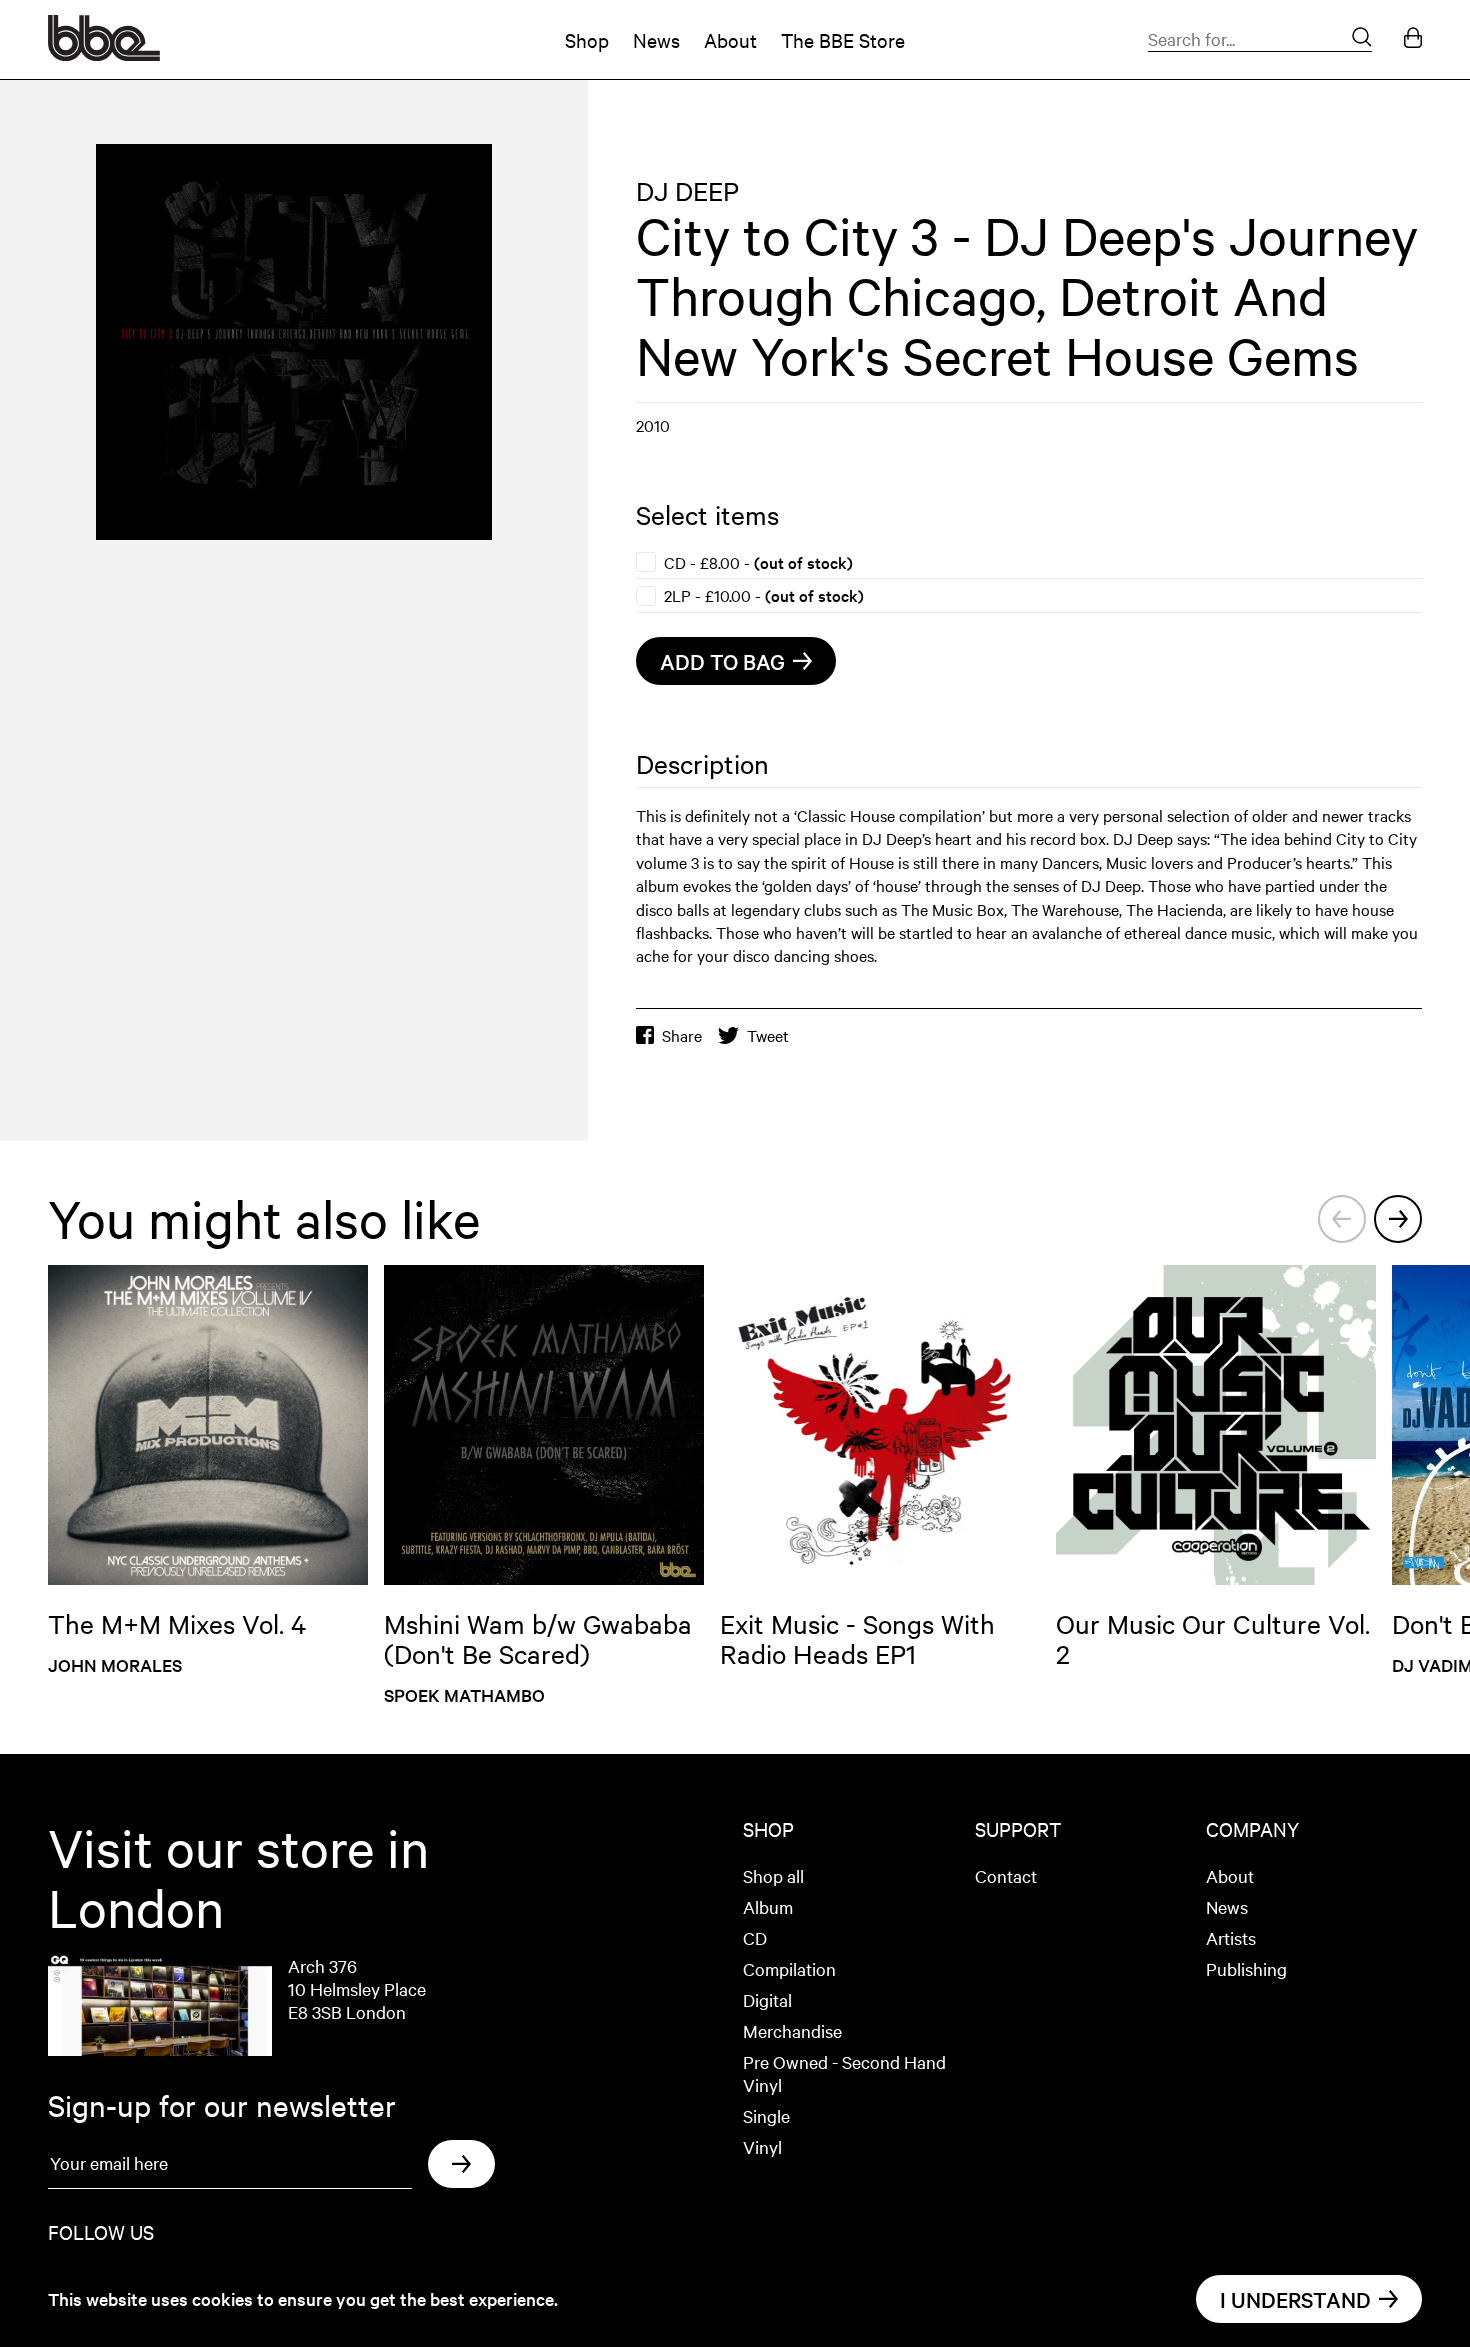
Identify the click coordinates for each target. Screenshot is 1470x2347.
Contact (1006, 1875)
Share (682, 1035)
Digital (767, 1999)
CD (755, 1937)
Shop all (773, 1875)
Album (768, 1906)
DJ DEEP (687, 190)
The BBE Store (843, 39)
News (656, 39)
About (730, 39)
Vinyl (762, 2146)
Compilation (789, 1968)
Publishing (1246, 1968)
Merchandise (792, 2030)
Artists (1231, 1937)
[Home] (104, 54)
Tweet (768, 1035)
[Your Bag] (1413, 39)
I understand (1295, 2299)
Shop (587, 39)
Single (766, 2115)
